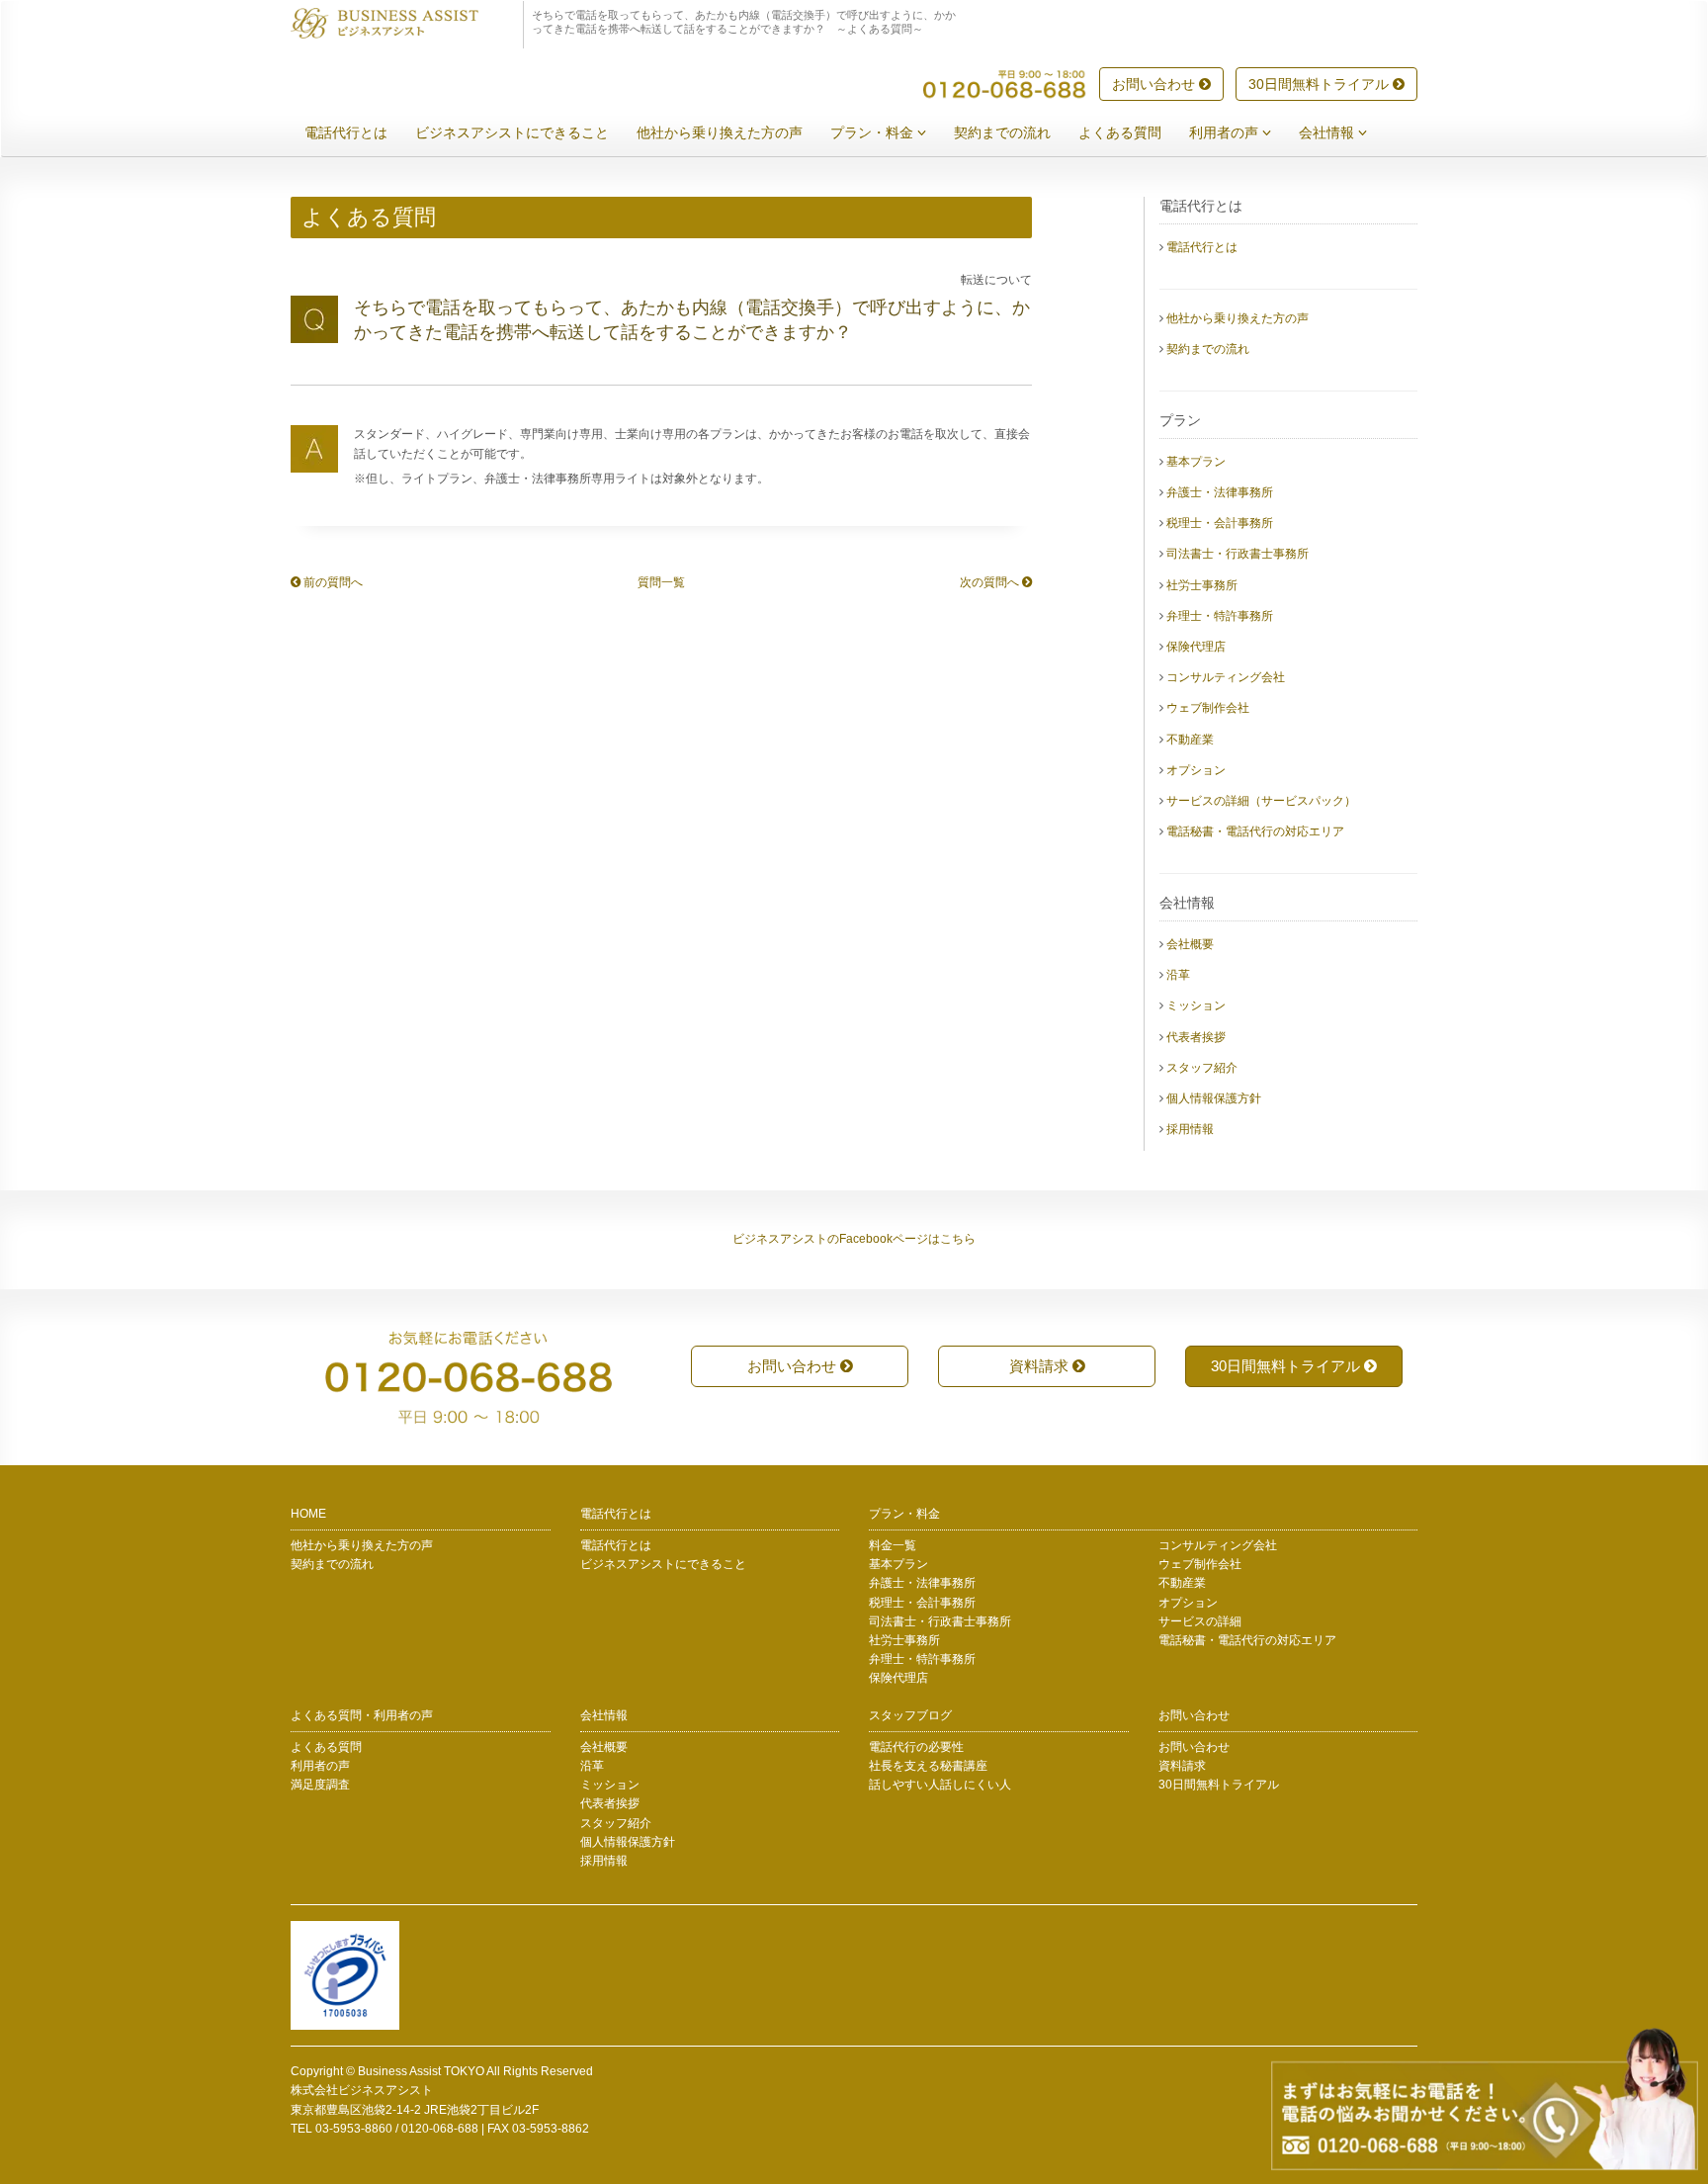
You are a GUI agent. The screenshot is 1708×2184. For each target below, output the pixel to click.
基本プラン (1196, 462)
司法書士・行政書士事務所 (1238, 554)
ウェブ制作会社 (1208, 708)
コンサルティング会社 (1226, 677)
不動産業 (1190, 740)
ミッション (1196, 1005)
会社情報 (1328, 132)
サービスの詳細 (1200, 1621)
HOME (308, 1514)
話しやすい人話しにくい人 (940, 1785)
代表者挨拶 (1196, 1037)
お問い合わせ (1155, 84)
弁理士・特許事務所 (1220, 616)
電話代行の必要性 (916, 1747)
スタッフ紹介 (1202, 1068)
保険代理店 (1196, 647)
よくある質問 (1120, 132)
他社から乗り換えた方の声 (720, 132)
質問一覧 (661, 582)
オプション (1196, 770)
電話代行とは (346, 132)
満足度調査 (320, 1785)
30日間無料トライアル (1321, 84)
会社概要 (1190, 944)
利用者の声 (1226, 132)
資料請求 (1041, 1366)
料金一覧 (893, 1545)
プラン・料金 (874, 132)
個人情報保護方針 (1214, 1098)
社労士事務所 (1202, 585)
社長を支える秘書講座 (928, 1766)
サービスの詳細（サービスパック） (1261, 801)
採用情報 (1190, 1129)
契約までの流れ (1002, 132)
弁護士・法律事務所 (1220, 492)
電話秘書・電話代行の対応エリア (1255, 831)
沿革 (1178, 975)
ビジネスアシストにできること (512, 132)
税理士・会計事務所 (1220, 523)
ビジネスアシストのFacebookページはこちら (854, 1239)
